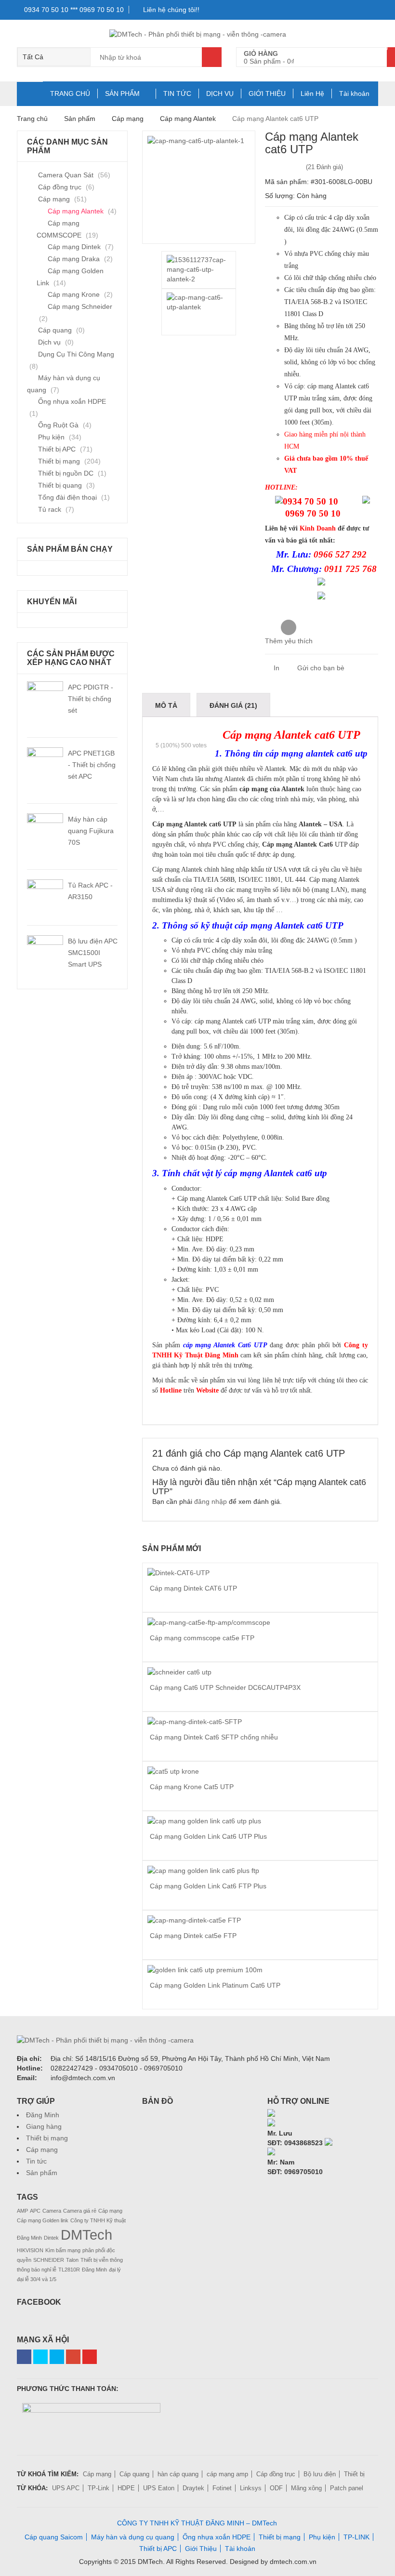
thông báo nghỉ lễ (37, 2270)
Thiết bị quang (60, 485)
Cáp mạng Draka (74, 259)
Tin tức (36, 2161)
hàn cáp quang (178, 2474)
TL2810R (69, 2270)
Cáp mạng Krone (74, 294)
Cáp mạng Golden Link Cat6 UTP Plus (208, 1836)
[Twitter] (40, 2357)
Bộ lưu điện (320, 2474)
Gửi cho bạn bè (320, 668)
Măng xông (306, 2488)
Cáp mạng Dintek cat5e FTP (193, 1936)
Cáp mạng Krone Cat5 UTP (192, 1787)
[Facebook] (24, 2357)
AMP (22, 2211)
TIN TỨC (177, 93)
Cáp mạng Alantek (188, 119)
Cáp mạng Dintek (74, 247)
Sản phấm (80, 119)
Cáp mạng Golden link (43, 2220)
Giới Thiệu (201, 2549)
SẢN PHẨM (122, 93)
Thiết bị (354, 2474)
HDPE (126, 2488)
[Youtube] (90, 2357)
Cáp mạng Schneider (80, 306)
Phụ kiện (51, 437)
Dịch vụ (49, 342)
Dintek (51, 2238)
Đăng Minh (43, 2115)
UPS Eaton (159, 2488)
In (276, 668)
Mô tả (166, 705)
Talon (72, 2260)
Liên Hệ (312, 93)
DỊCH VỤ (220, 93)
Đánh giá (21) (233, 705)
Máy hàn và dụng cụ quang (133, 2537)
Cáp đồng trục (60, 187)
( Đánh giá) (324, 167)
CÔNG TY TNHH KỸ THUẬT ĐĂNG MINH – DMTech (197, 2523)
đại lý (115, 2270)
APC (35, 2211)
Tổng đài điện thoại (67, 497)
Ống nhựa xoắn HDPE (72, 401)
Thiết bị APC (57, 449)
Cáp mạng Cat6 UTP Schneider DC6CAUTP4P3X (225, 1687)
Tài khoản (354, 93)
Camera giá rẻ (80, 2211)
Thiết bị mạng (59, 461)
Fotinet (222, 2488)
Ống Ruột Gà (58, 425)
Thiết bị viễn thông (102, 2260)
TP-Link (99, 2488)
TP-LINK (356, 2537)
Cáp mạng (128, 119)
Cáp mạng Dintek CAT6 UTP (193, 1588)
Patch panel (347, 2488)
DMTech (86, 2235)
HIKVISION (30, 2250)
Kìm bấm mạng (63, 2250)
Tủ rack (50, 509)
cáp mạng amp (227, 2474)
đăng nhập (211, 1501)
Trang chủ (32, 119)
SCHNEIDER (49, 2260)
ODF (276, 2488)
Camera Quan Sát (66, 175)
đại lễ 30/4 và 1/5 (37, 2279)
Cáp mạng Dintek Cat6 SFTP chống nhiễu (214, 1737)
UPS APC (66, 2488)
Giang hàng (44, 2126)
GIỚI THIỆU (267, 93)
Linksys (251, 2488)
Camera (52, 2211)
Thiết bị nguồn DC (66, 473)
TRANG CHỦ (70, 93)
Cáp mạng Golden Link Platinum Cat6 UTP (215, 1985)
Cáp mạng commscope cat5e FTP (202, 1638)
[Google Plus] (73, 2357)
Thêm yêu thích (289, 641)
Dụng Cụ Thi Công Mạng (76, 354)
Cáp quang (55, 330)
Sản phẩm (42, 2173)
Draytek (193, 2488)
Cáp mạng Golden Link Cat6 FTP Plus (208, 1886)
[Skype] (271, 2114)
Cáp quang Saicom (54, 2537)
